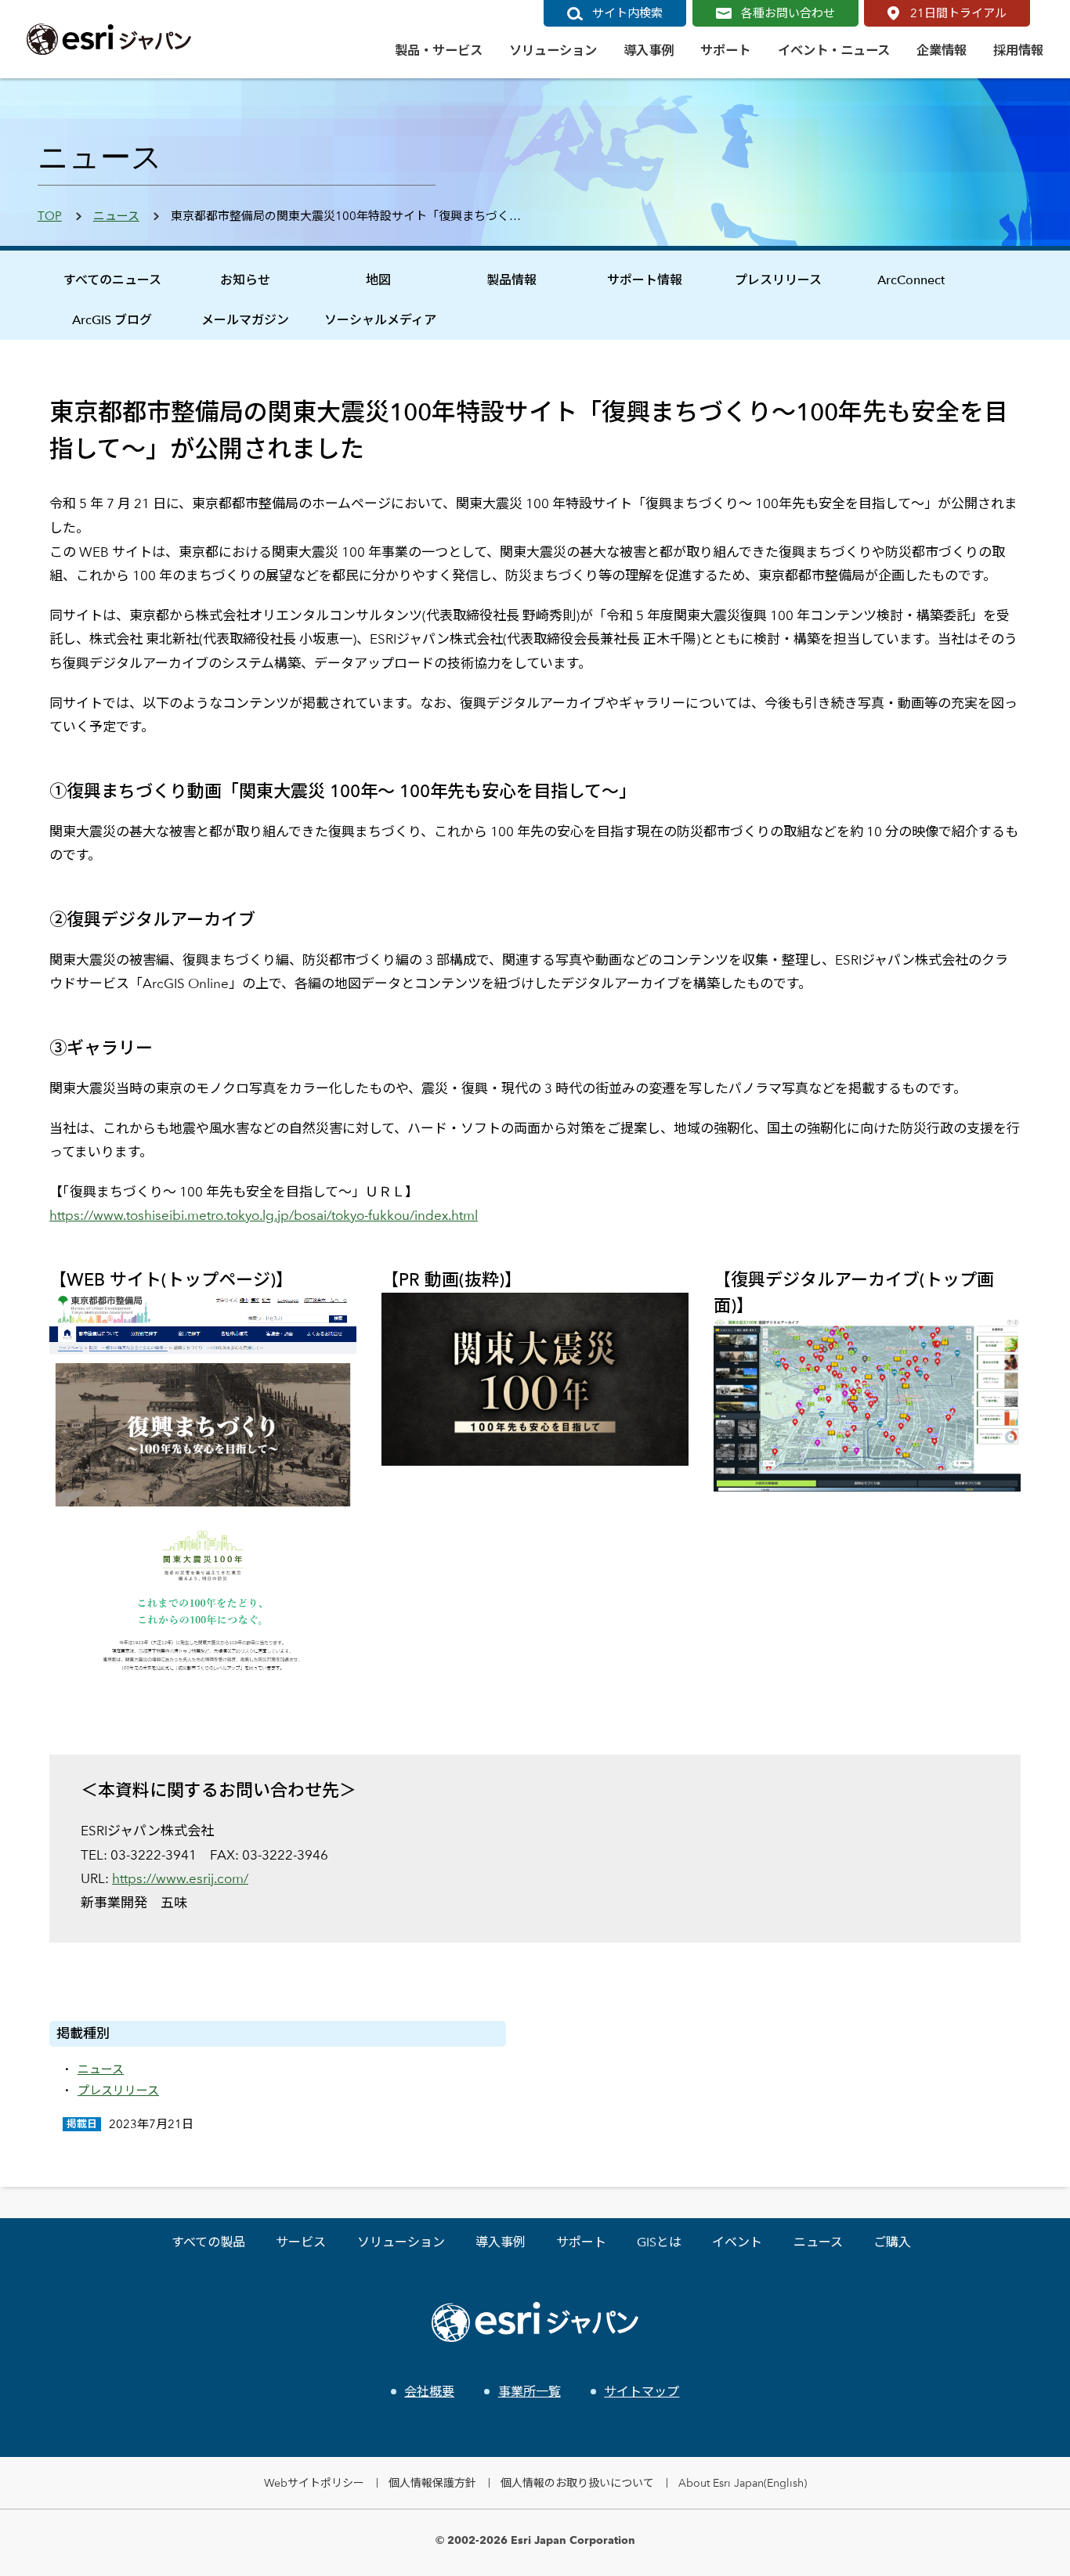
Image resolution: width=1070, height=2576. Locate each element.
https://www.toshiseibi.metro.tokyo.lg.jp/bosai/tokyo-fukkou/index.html (264, 1215)
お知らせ (245, 280)
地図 (378, 280)
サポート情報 (645, 280)
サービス (301, 2242)
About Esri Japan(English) (743, 2482)
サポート (581, 2242)
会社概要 (429, 2392)
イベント (737, 2242)
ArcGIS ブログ (112, 320)
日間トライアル (958, 13)
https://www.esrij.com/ (180, 1878)
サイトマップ (642, 2392)
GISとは (659, 2242)
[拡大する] (336, 1313)
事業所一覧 (529, 2392)
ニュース (116, 216)
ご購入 (892, 2242)
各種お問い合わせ (788, 13)
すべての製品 (208, 2242)
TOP (50, 216)
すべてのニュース (112, 280)
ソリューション (401, 2242)
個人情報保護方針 (432, 2482)
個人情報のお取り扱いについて (577, 2482)
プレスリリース (778, 280)
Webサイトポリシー (314, 2482)
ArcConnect (911, 280)
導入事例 (501, 2242)
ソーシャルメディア (380, 320)
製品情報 (512, 280)
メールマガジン (245, 320)
